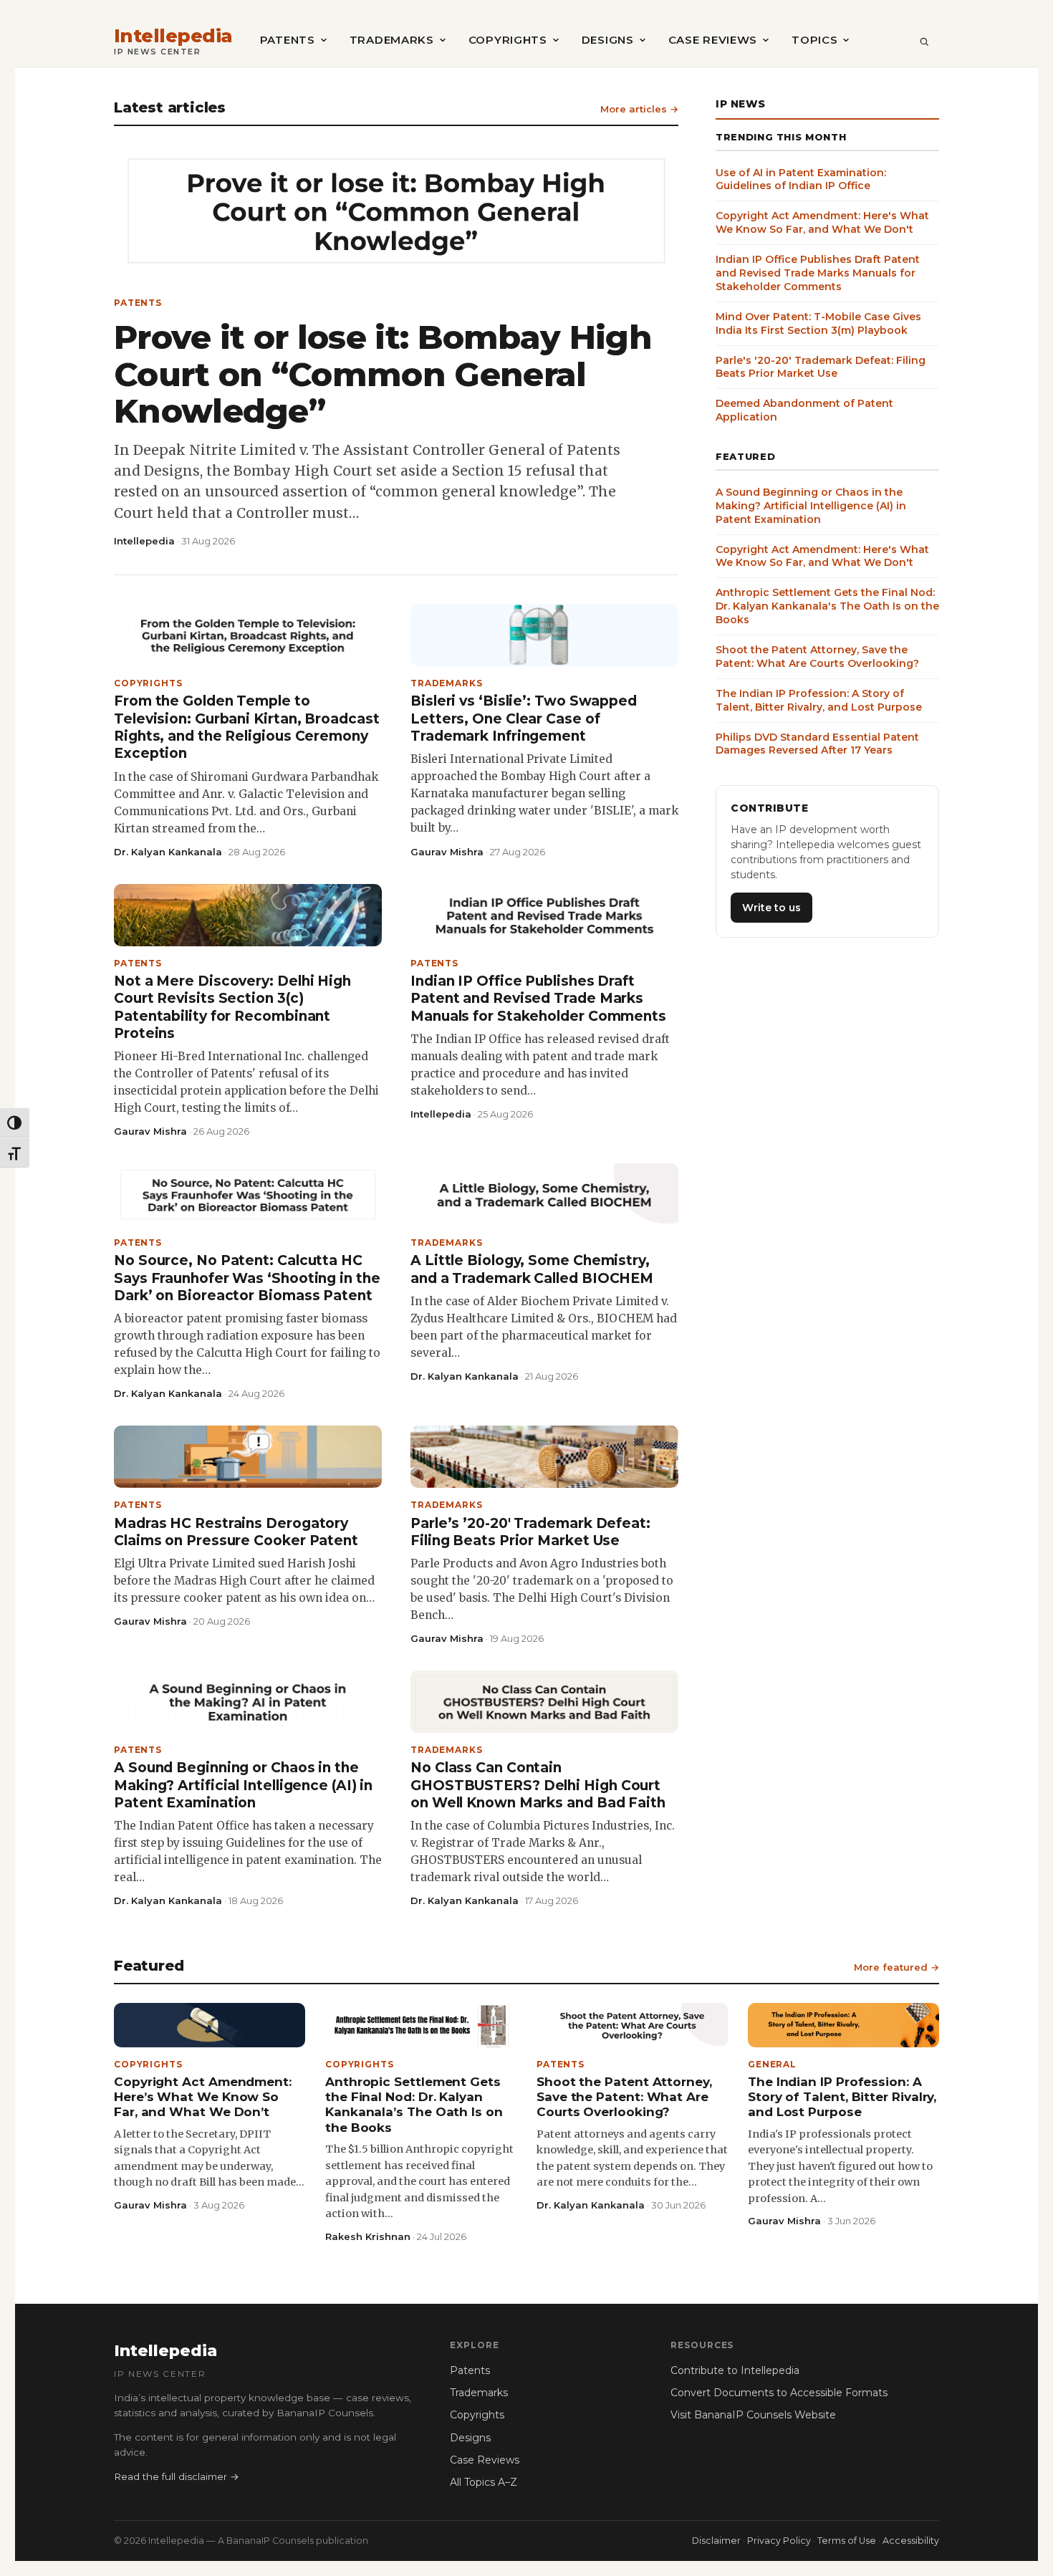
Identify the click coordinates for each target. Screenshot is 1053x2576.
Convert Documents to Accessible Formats (779, 2393)
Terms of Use (847, 2541)
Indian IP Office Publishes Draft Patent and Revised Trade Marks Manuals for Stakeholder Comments (538, 999)
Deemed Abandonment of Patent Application (804, 410)
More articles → (639, 109)
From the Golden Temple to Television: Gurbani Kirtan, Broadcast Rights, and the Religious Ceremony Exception (247, 727)
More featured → (896, 1967)
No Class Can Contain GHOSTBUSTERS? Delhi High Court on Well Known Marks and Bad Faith (538, 1785)
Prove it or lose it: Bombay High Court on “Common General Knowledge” (383, 374)
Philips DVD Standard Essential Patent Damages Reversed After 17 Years (817, 743)
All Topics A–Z (484, 2482)
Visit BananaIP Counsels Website (753, 2415)
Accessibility (911, 2541)
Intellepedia (173, 36)
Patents (288, 40)
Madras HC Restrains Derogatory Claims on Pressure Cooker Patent (236, 1532)
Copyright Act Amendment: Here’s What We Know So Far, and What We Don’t (203, 2097)
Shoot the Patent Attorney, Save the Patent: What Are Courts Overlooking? (817, 657)
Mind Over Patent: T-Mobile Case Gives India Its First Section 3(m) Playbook (818, 323)
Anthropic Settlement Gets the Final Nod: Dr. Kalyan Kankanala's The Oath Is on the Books (827, 606)
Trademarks (392, 40)
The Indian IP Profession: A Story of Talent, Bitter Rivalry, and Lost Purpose (819, 700)
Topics (814, 40)
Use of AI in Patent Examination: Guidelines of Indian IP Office (801, 179)
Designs (608, 40)
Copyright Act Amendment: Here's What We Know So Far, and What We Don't (822, 222)
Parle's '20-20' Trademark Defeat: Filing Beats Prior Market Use (821, 366)
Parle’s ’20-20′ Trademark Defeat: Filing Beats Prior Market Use (530, 1532)
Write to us (771, 907)
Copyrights (508, 40)
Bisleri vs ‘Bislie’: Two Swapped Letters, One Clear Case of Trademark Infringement (524, 719)
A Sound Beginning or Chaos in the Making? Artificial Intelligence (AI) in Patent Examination (243, 1785)
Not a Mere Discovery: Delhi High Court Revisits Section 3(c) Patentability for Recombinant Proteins (232, 1007)
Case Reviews (713, 40)
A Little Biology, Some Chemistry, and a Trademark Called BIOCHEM (532, 1269)
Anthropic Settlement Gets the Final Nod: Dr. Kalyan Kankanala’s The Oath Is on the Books (414, 2105)
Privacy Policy (779, 2541)
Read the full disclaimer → (177, 2476)
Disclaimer (716, 2541)
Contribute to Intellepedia (735, 2370)
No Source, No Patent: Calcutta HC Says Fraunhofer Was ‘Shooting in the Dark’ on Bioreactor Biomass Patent (247, 1278)
